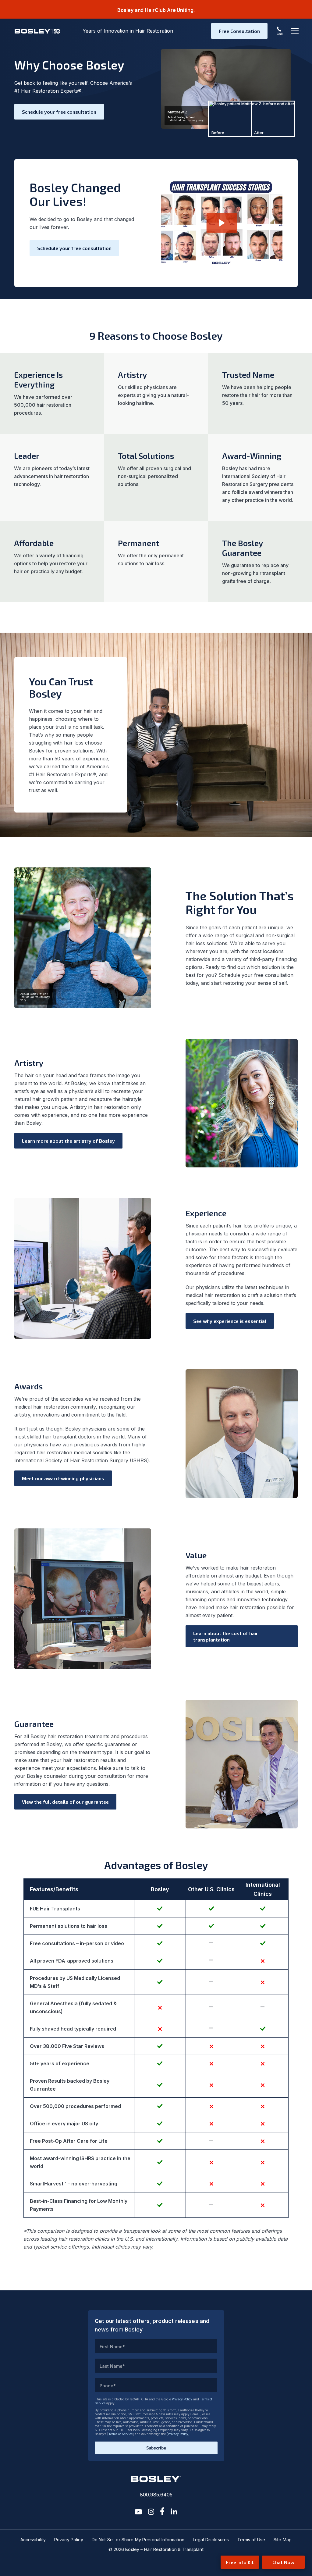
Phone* (108, 2386)
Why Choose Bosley (69, 65)
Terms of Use (251, 2540)
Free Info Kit (240, 2562)
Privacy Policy (182, 2399)
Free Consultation (239, 31)
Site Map (283, 2540)
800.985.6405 (156, 2495)
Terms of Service (121, 2434)
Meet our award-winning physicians (63, 1478)
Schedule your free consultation (59, 112)
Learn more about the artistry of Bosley (68, 1141)
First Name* (112, 2347)
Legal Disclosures (211, 2540)
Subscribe (156, 2448)
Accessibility (33, 2540)
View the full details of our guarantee (65, 1802)
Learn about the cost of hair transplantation (226, 1636)
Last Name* (112, 2366)
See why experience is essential (230, 1321)
